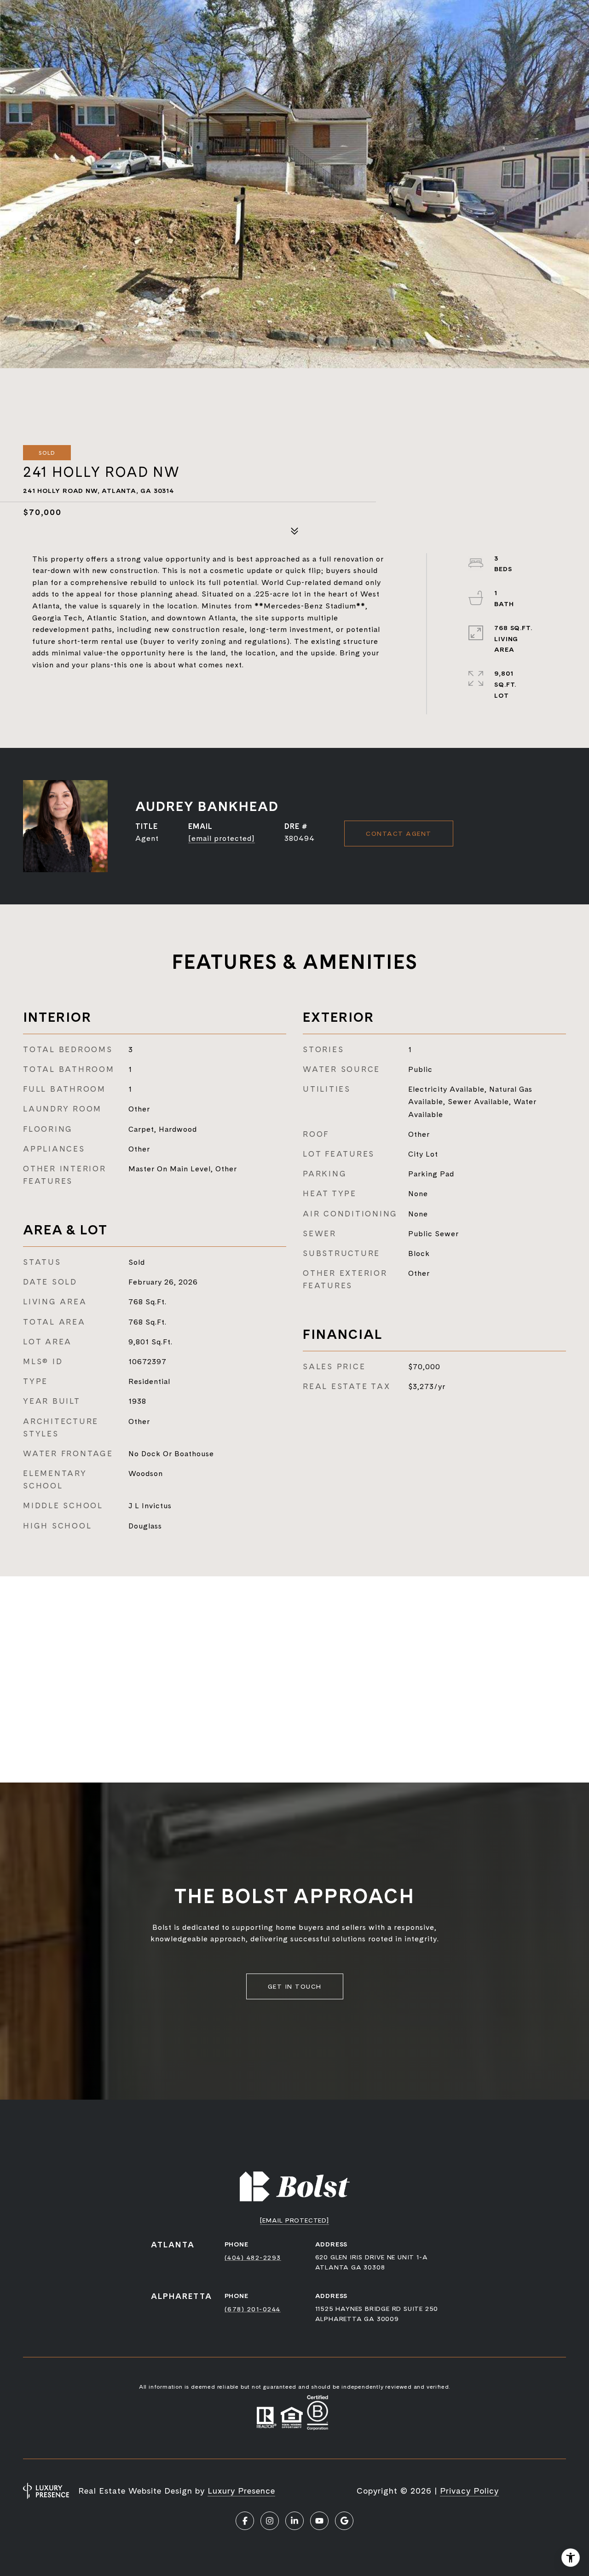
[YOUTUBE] (319, 2521)
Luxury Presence (241, 2491)
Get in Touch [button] (295, 1986)
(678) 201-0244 (253, 2309)
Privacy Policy (469, 2491)
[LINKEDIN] (294, 2521)
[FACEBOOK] (245, 2521)
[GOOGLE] (344, 2521)
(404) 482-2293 (253, 2258)
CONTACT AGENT (399, 834)
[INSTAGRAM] (270, 2521)
